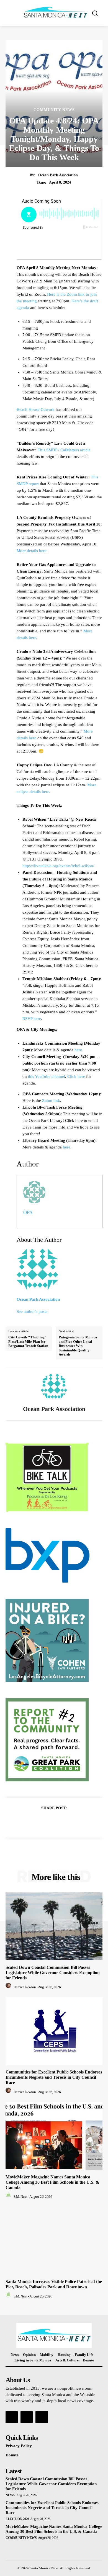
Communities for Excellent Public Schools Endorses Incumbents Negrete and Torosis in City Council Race (54, 2077)
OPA (28, 1212)
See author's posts (32, 1312)
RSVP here (32, 1019)
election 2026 (17, 2519)
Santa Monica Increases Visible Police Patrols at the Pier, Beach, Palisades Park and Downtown (54, 2284)
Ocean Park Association (58, 175)
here (78, 1050)
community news (54, 110)
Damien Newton (25, 1987)
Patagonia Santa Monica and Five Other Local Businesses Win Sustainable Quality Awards (78, 1346)
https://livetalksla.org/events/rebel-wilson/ (58, 866)
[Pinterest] (60, 1822)
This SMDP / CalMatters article (64, 450)
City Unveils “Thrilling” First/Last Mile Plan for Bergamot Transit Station (28, 1341)
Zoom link (51, 1101)
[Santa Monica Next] (56, 12)
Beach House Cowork (36, 409)
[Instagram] (27, 2417)
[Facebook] (35, 1822)
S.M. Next (20, 2197)
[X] (48, 1822)
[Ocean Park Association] (54, 1387)
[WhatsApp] (73, 1822)
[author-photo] (9, 1987)
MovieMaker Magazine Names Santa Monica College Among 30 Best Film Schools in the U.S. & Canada (52, 2182)
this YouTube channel (47, 1076)
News (10, 2495)
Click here (76, 1076)
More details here (32, 551)
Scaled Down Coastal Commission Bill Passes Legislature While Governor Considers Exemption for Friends (53, 1973)
